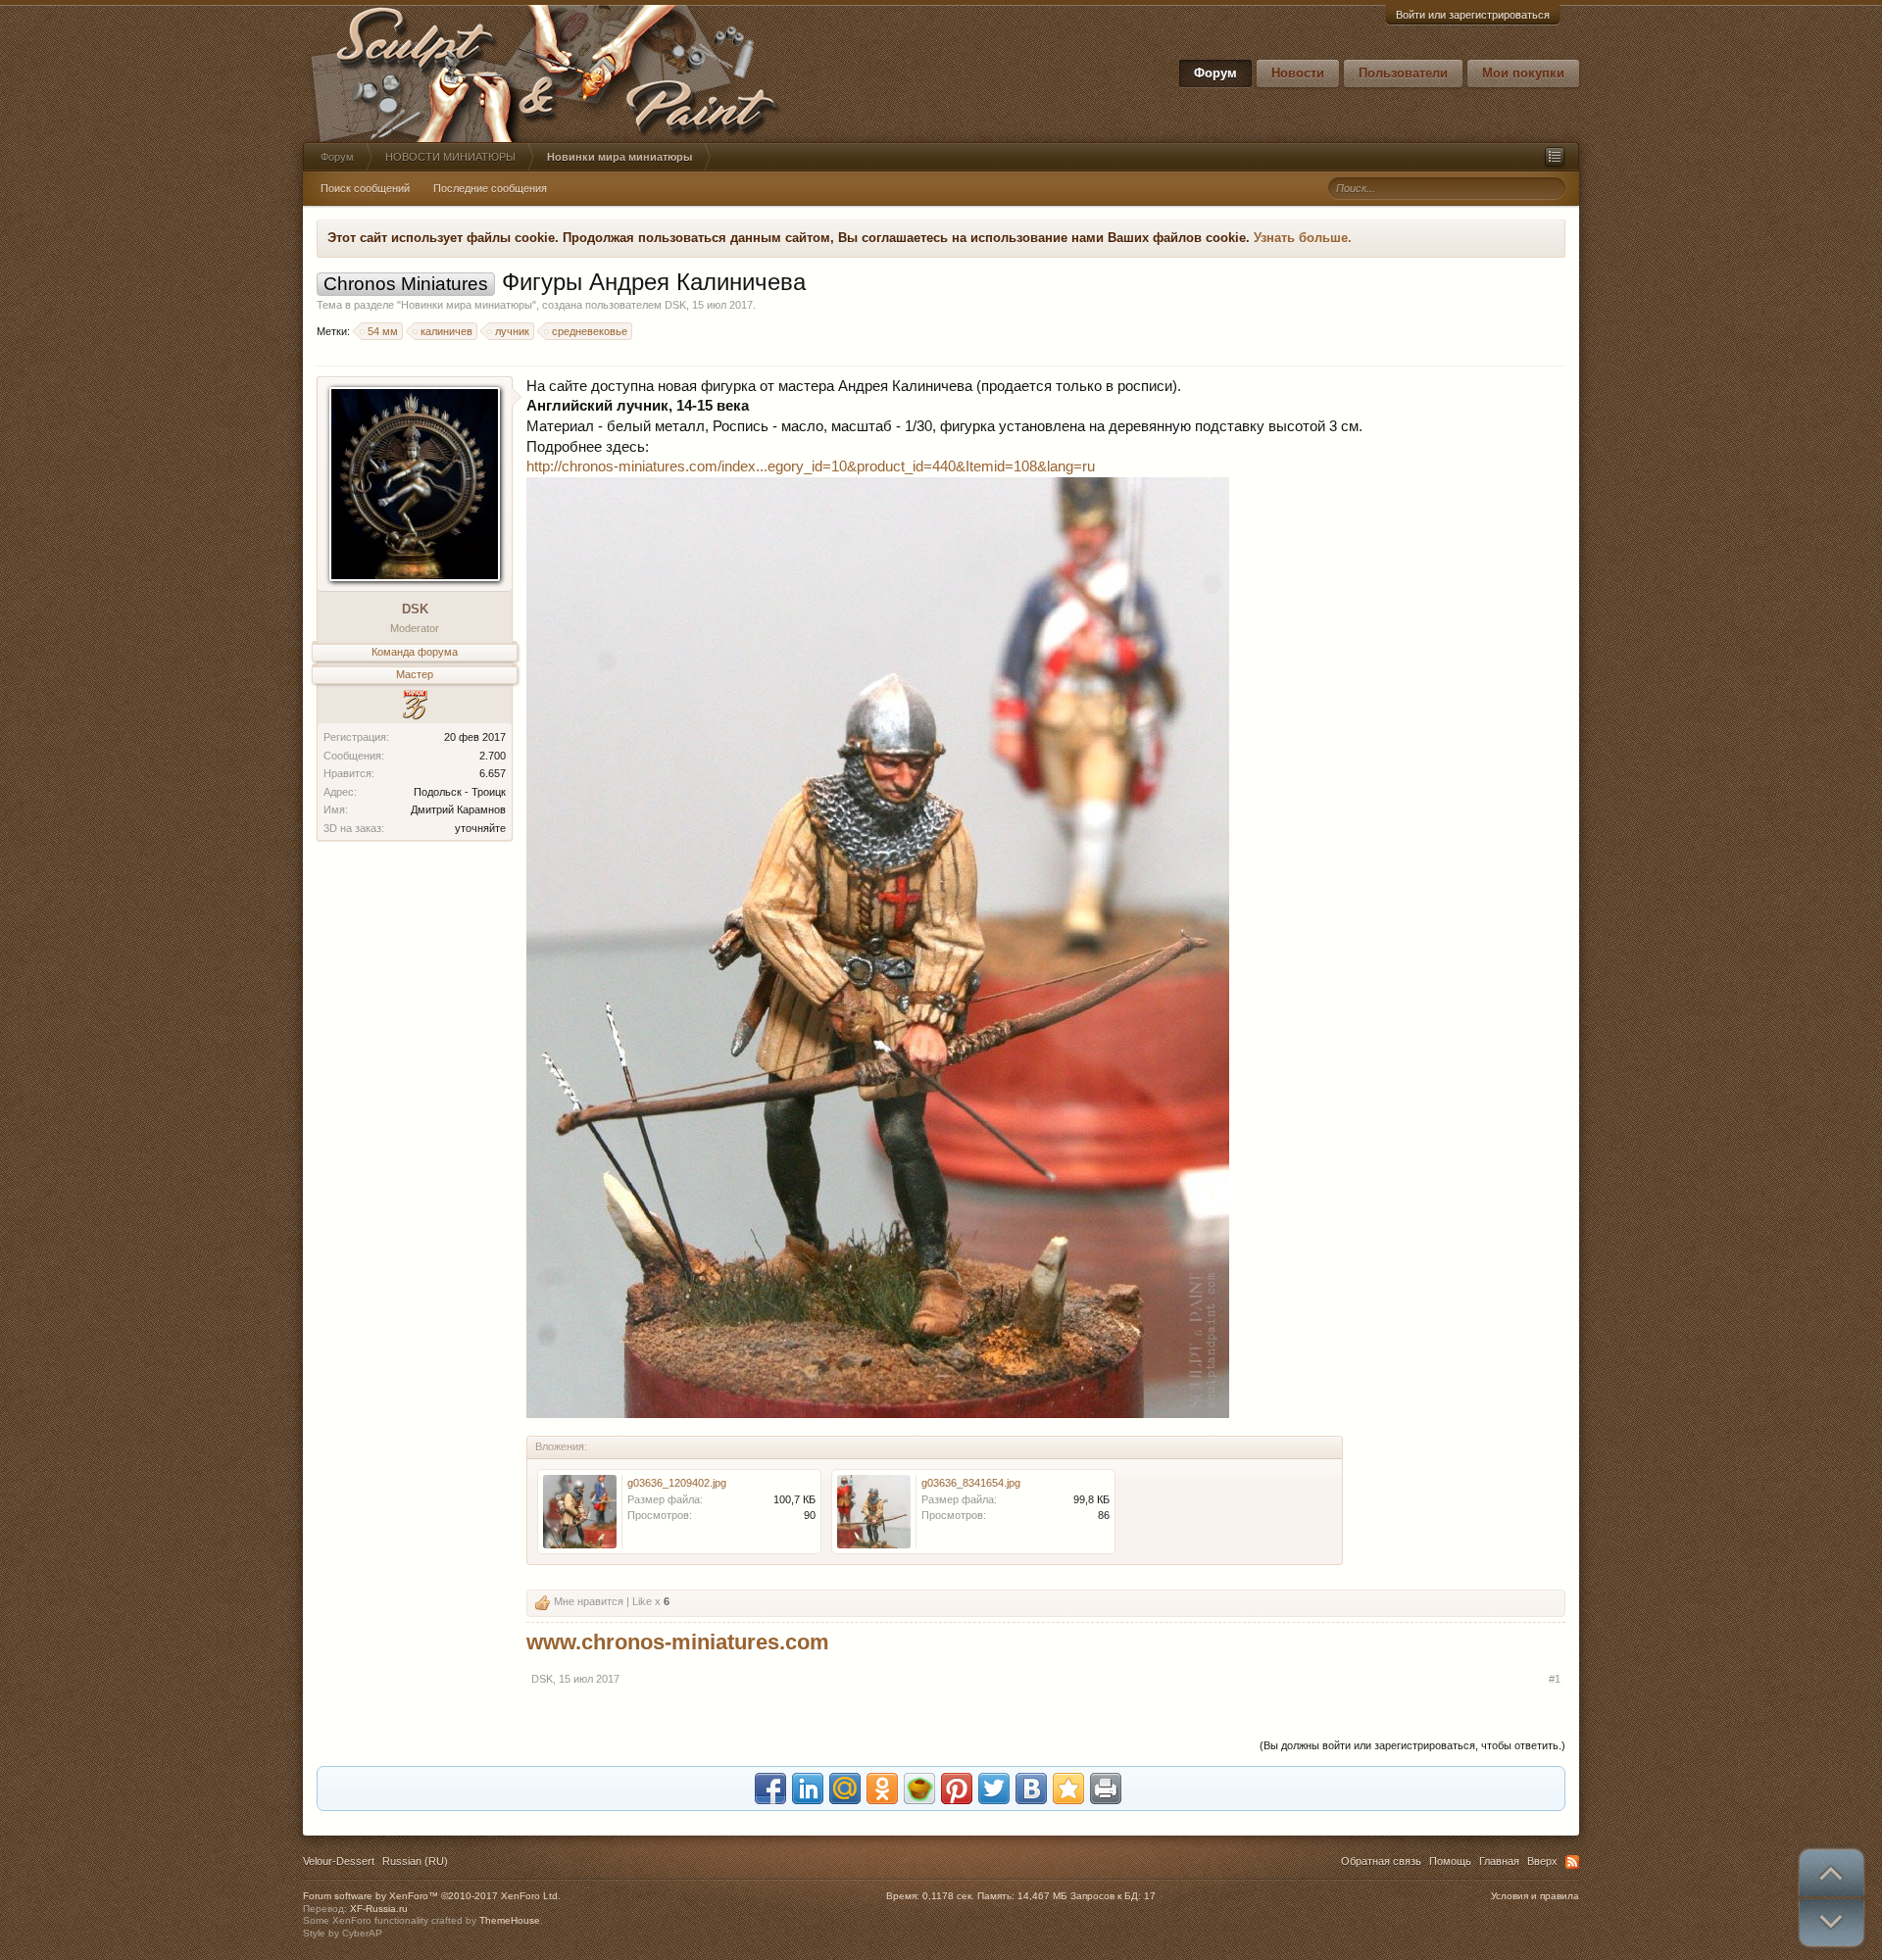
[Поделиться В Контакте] (1031, 1788)
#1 (1555, 1679)
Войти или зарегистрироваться (1473, 15)
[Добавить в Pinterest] (957, 1788)
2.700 (493, 756)
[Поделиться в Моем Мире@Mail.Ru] (845, 1788)
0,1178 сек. (948, 1896)
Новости (1298, 73)
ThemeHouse (510, 1920)
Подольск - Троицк (460, 792)
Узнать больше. (1303, 238)
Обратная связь (1381, 1861)
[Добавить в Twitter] (994, 1788)
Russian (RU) (415, 1861)
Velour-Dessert (339, 1861)
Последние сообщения (490, 188)
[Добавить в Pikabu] (919, 1788)
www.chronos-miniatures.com (678, 1642)
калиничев (446, 331)
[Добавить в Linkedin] (808, 1788)
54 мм (383, 331)
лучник (512, 331)
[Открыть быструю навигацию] (1555, 157)
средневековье (590, 331)
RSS (1572, 1862)
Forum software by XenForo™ (432, 1896)
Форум (1215, 73)
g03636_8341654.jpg (971, 1483)
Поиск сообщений (365, 188)
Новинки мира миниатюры (467, 305)
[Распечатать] (1106, 1788)
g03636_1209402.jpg (677, 1483)
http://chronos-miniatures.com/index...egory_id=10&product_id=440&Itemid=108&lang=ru (811, 466)
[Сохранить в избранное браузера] (1068, 1788)
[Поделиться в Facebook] (770, 1788)
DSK (675, 305)
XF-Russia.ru (379, 1909)
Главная (1499, 1861)
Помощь (1450, 1861)
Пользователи (1403, 73)
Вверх (1542, 1861)
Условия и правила (1535, 1896)
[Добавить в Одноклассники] (882, 1788)
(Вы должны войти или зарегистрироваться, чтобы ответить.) (1412, 1745)
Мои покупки (1523, 73)
